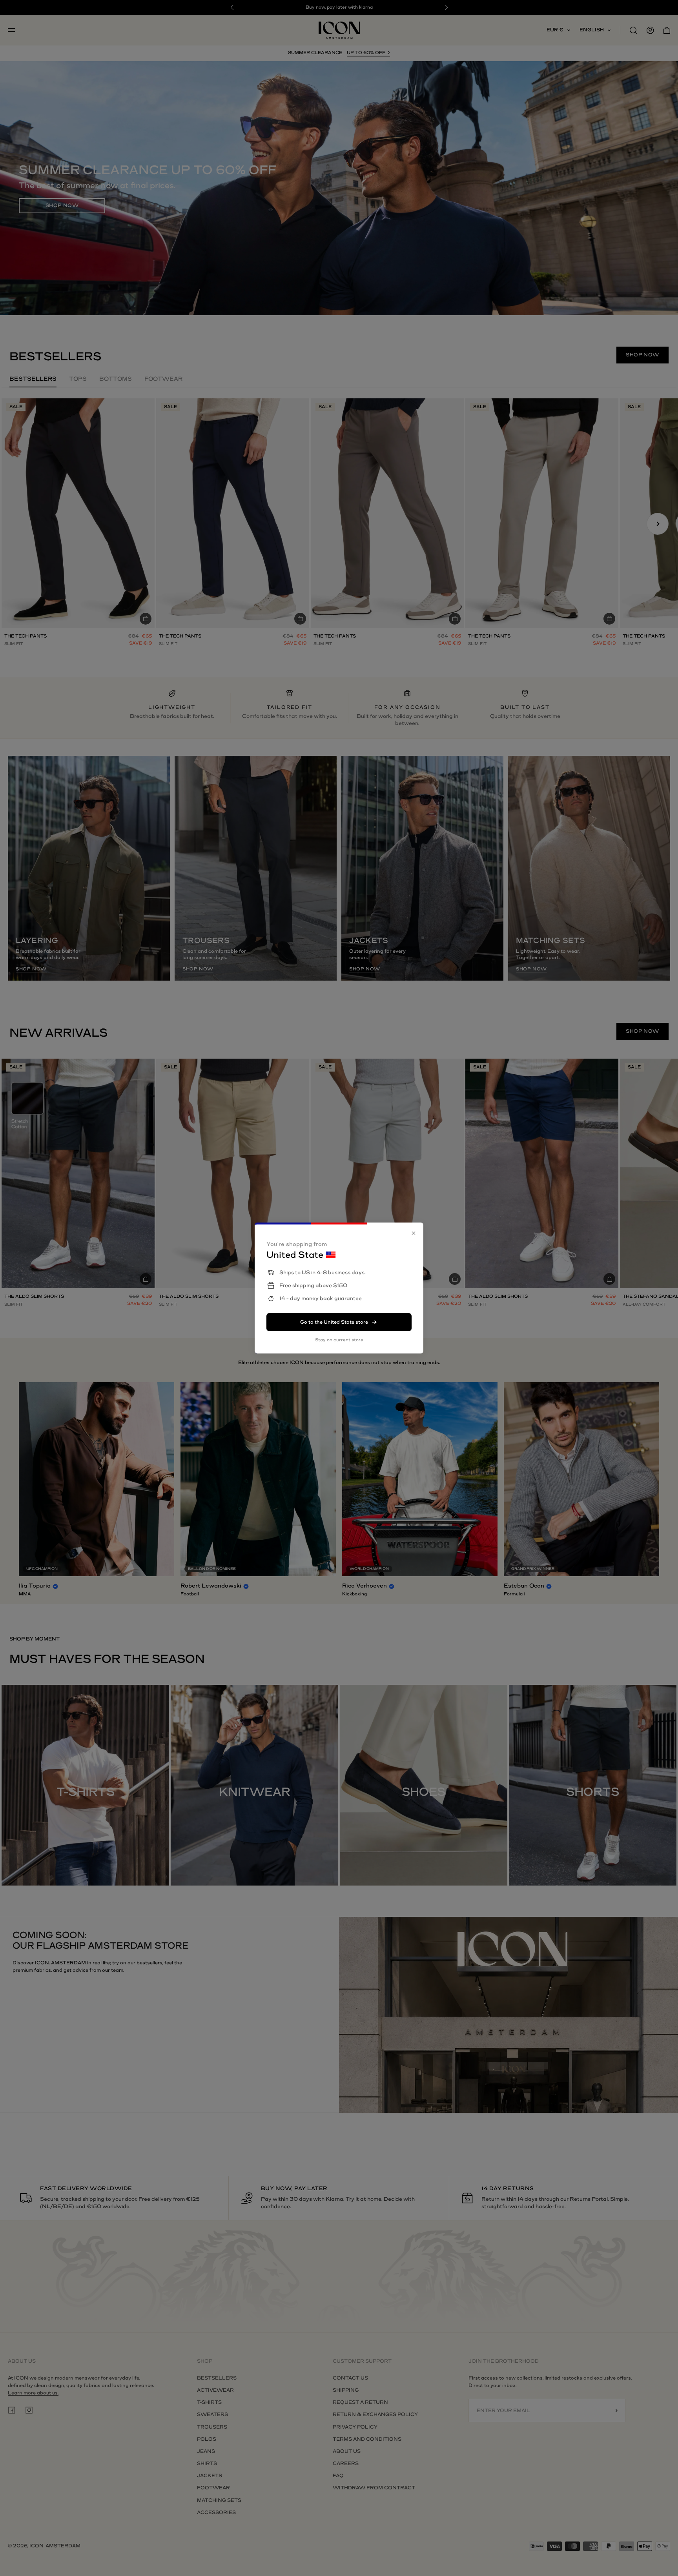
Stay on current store (339, 1340)
